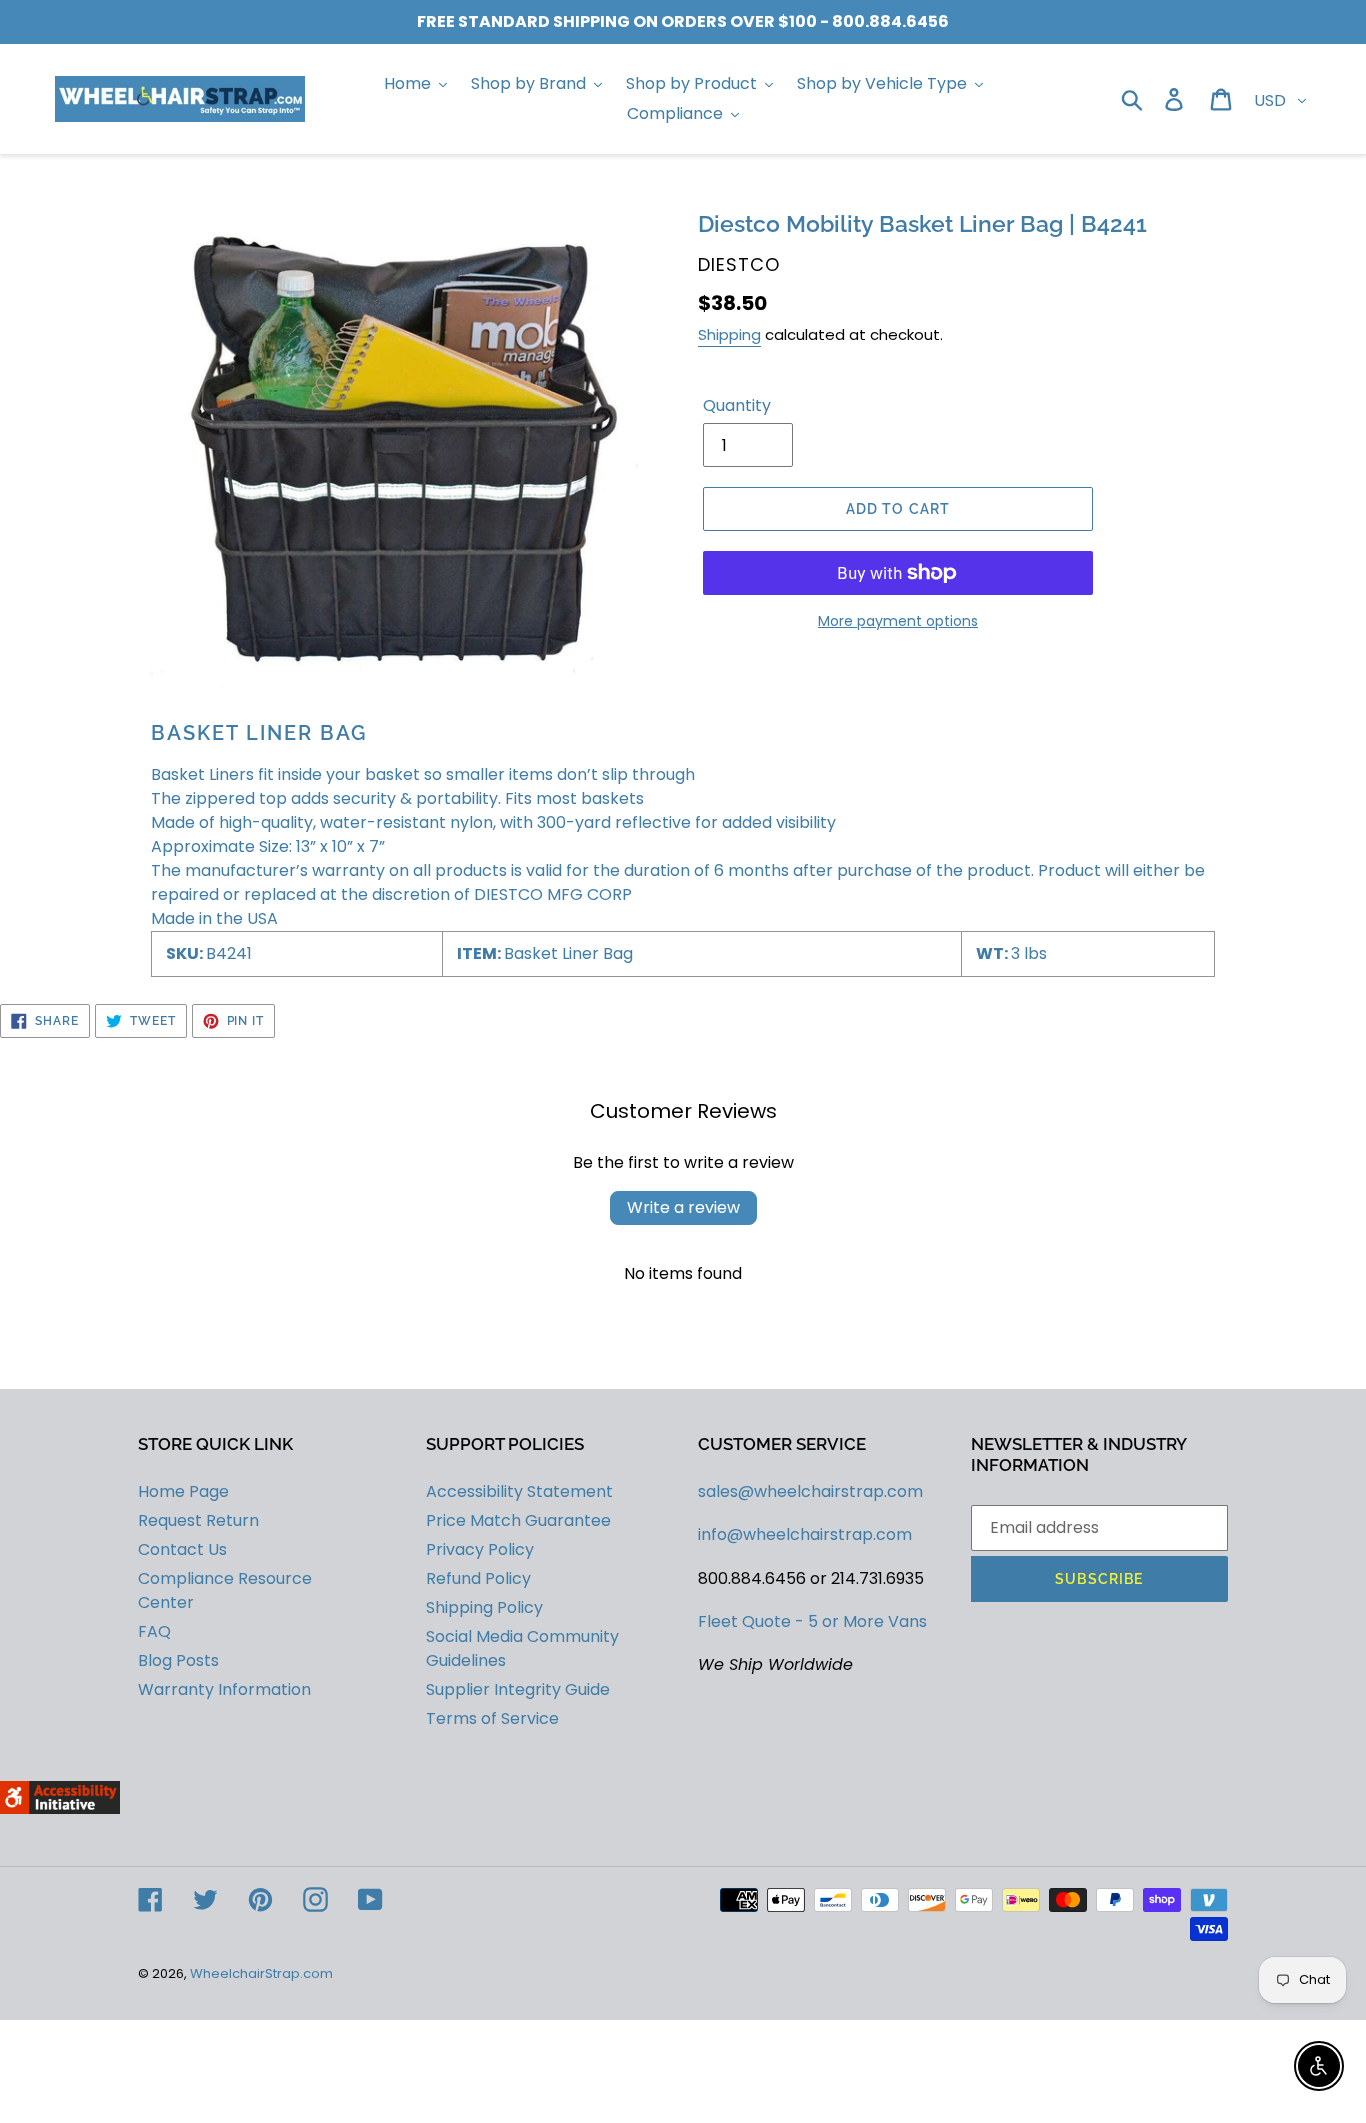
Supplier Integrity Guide (518, 1689)
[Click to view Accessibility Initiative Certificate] (60, 1808)
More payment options (898, 621)
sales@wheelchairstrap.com (810, 1491)
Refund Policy (478, 1578)
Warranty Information (224, 1689)
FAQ (154, 1631)
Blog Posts (178, 1660)
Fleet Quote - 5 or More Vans (812, 1621)
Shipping (729, 334)
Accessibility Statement (519, 1491)
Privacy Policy (480, 1549)
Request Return (198, 1520)
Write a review (683, 1207)
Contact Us (182, 1549)
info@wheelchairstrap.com (805, 1534)
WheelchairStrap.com (261, 1973)
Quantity (737, 405)
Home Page (183, 1491)
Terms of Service (492, 1718)
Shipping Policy (484, 1607)
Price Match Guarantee (518, 1520)
